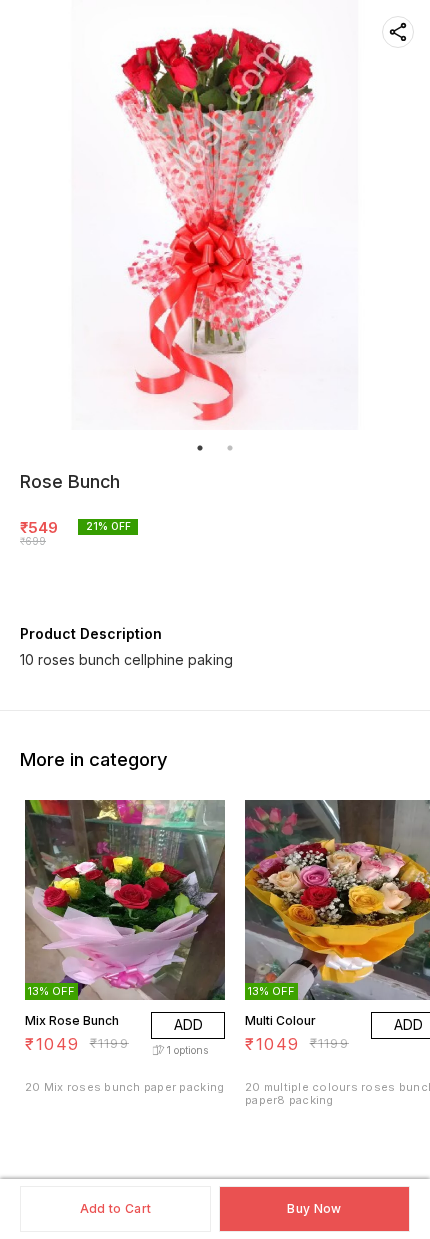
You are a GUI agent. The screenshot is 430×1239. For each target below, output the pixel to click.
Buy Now (314, 1208)
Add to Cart (115, 1208)
